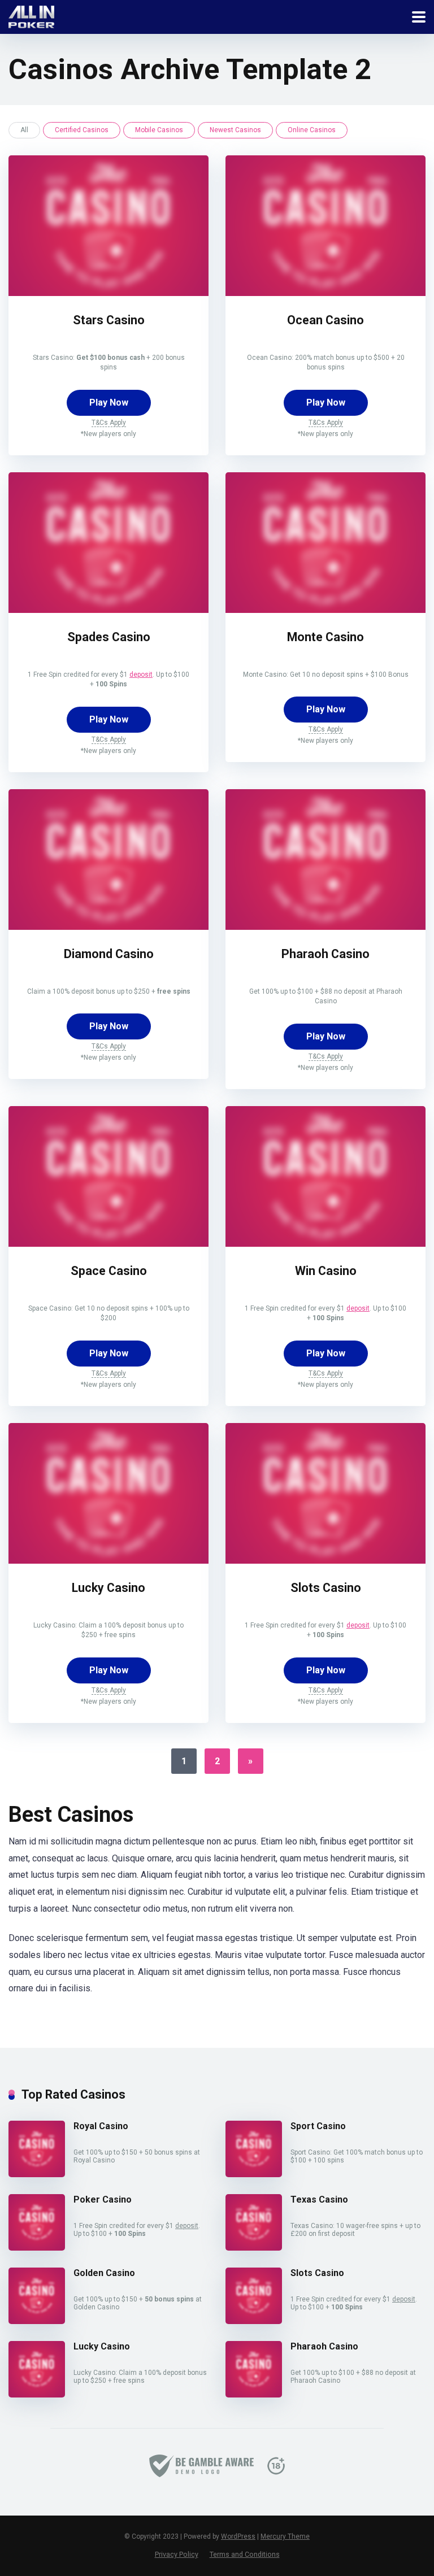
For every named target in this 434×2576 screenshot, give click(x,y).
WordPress (238, 2536)
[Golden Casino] (37, 2321)
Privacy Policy (177, 2554)
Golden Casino (104, 2273)
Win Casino (326, 1271)
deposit (141, 675)
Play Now (109, 402)
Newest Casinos (235, 130)
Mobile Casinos (159, 130)
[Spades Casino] (108, 610)
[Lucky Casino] (108, 1561)
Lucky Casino (108, 1588)
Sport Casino (318, 2126)
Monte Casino (325, 637)
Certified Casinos (82, 130)
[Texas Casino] (254, 2248)
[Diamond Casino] (108, 927)
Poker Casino (103, 2199)
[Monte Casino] (325, 610)
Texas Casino (319, 2199)
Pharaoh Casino (325, 954)
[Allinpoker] (31, 16)
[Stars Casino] (108, 293)
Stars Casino (109, 320)
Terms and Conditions (245, 2554)
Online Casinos (312, 130)
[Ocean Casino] (325, 293)
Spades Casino (109, 637)
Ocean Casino (325, 320)
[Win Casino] (325, 1244)
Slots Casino (326, 1588)
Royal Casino (101, 2126)
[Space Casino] (108, 1244)
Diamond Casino (109, 954)
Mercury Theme (285, 2536)
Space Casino (109, 1271)
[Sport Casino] (254, 2174)
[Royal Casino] (37, 2174)
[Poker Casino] (37, 2248)
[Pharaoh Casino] (325, 927)
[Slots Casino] (325, 1561)
